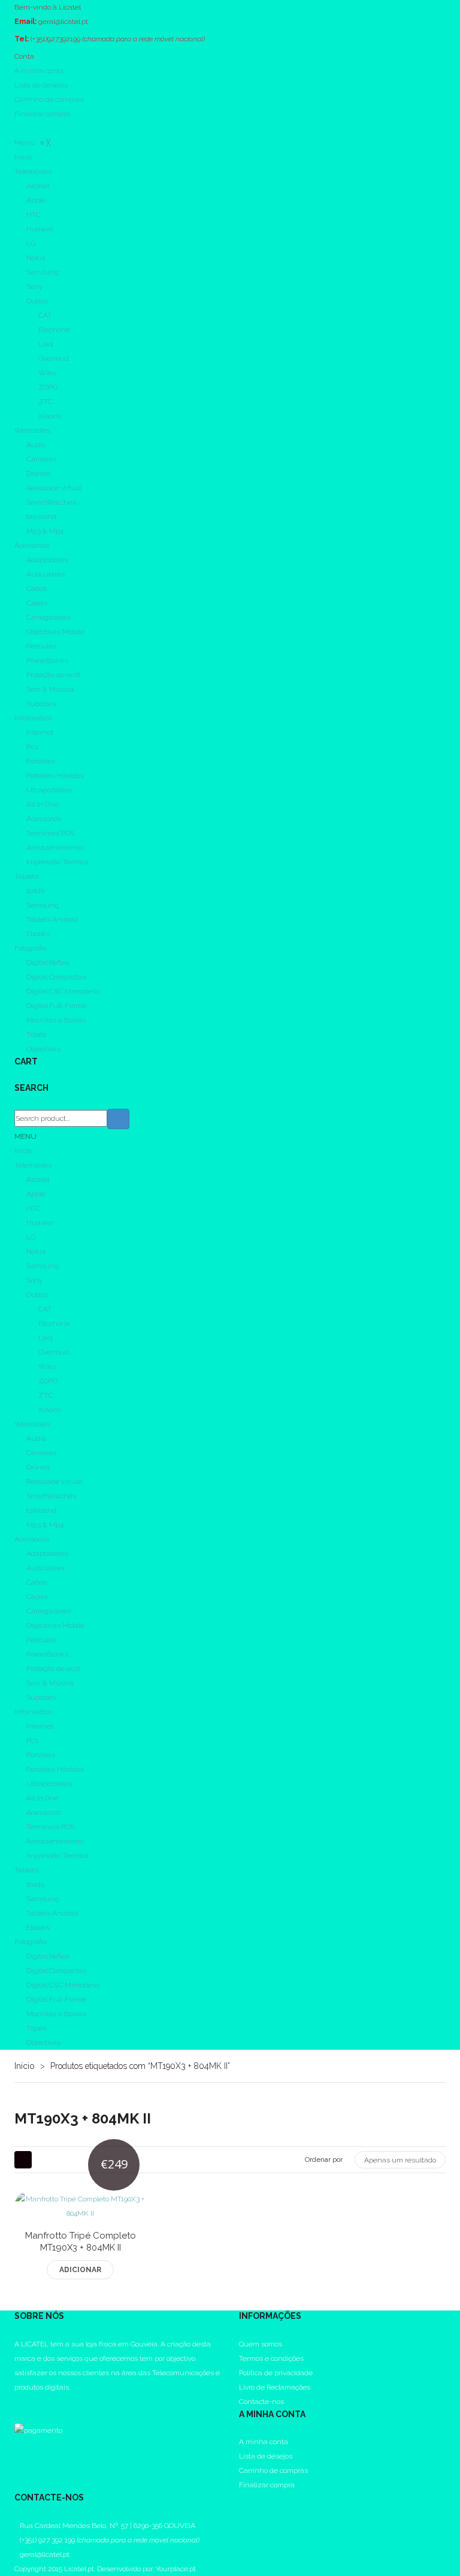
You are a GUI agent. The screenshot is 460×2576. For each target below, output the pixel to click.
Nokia (36, 1251)
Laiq (46, 1338)
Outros (37, 1295)
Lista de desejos (41, 85)
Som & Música (50, 1683)
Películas (41, 1640)
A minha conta (39, 71)
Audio (36, 1438)
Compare (81, 2239)
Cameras (41, 1453)
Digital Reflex (48, 1956)
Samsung (43, 1266)
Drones (38, 1467)
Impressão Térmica (57, 1856)
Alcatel (38, 1180)
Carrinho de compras (49, 99)
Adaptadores (47, 1554)
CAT (45, 1309)
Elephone (54, 1323)
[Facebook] (17, 2402)
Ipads (35, 1884)
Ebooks (38, 1928)
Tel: (22, 39)
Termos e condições (271, 2358)
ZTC (46, 1395)
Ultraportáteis (49, 1784)
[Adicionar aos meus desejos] (52, 2239)
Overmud (54, 1352)
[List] (45, 2160)
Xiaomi (50, 1410)
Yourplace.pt (176, 2569)
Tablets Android (52, 1913)
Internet (40, 1726)
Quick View (109, 2239)
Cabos (37, 1582)
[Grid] (23, 2160)
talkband (41, 1510)
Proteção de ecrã (54, 1669)
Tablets (26, 1870)
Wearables (32, 1424)
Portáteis (41, 1755)
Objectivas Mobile (55, 1625)
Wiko (47, 1367)
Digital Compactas (56, 1971)
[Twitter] (17, 2416)
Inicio (23, 1151)
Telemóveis (33, 1165)
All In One (43, 1798)
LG (31, 1237)
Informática (33, 1712)
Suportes (41, 1697)
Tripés (36, 2028)
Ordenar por (324, 2159)
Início (25, 2066)
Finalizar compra (42, 114)
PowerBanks (47, 1654)
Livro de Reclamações (275, 2387)
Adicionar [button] (80, 2270)
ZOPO (48, 1381)
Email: (25, 22)
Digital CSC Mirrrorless (63, 1985)
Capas (37, 1597)
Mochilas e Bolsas (56, 2014)
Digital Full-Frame (56, 1999)
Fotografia (31, 1942)
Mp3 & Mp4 (45, 1525)
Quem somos (261, 2344)
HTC (34, 1208)
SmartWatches (51, 1496)
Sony (34, 1280)
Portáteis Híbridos (55, 1769)
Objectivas (43, 2043)
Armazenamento (55, 1841)
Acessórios (32, 1539)
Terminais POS (50, 1827)
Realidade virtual (54, 1482)
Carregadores (49, 1611)
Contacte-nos (261, 2402)
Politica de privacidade (276, 2373)
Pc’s (32, 1741)
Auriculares (46, 1568)
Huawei (40, 1223)
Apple (36, 1194)
